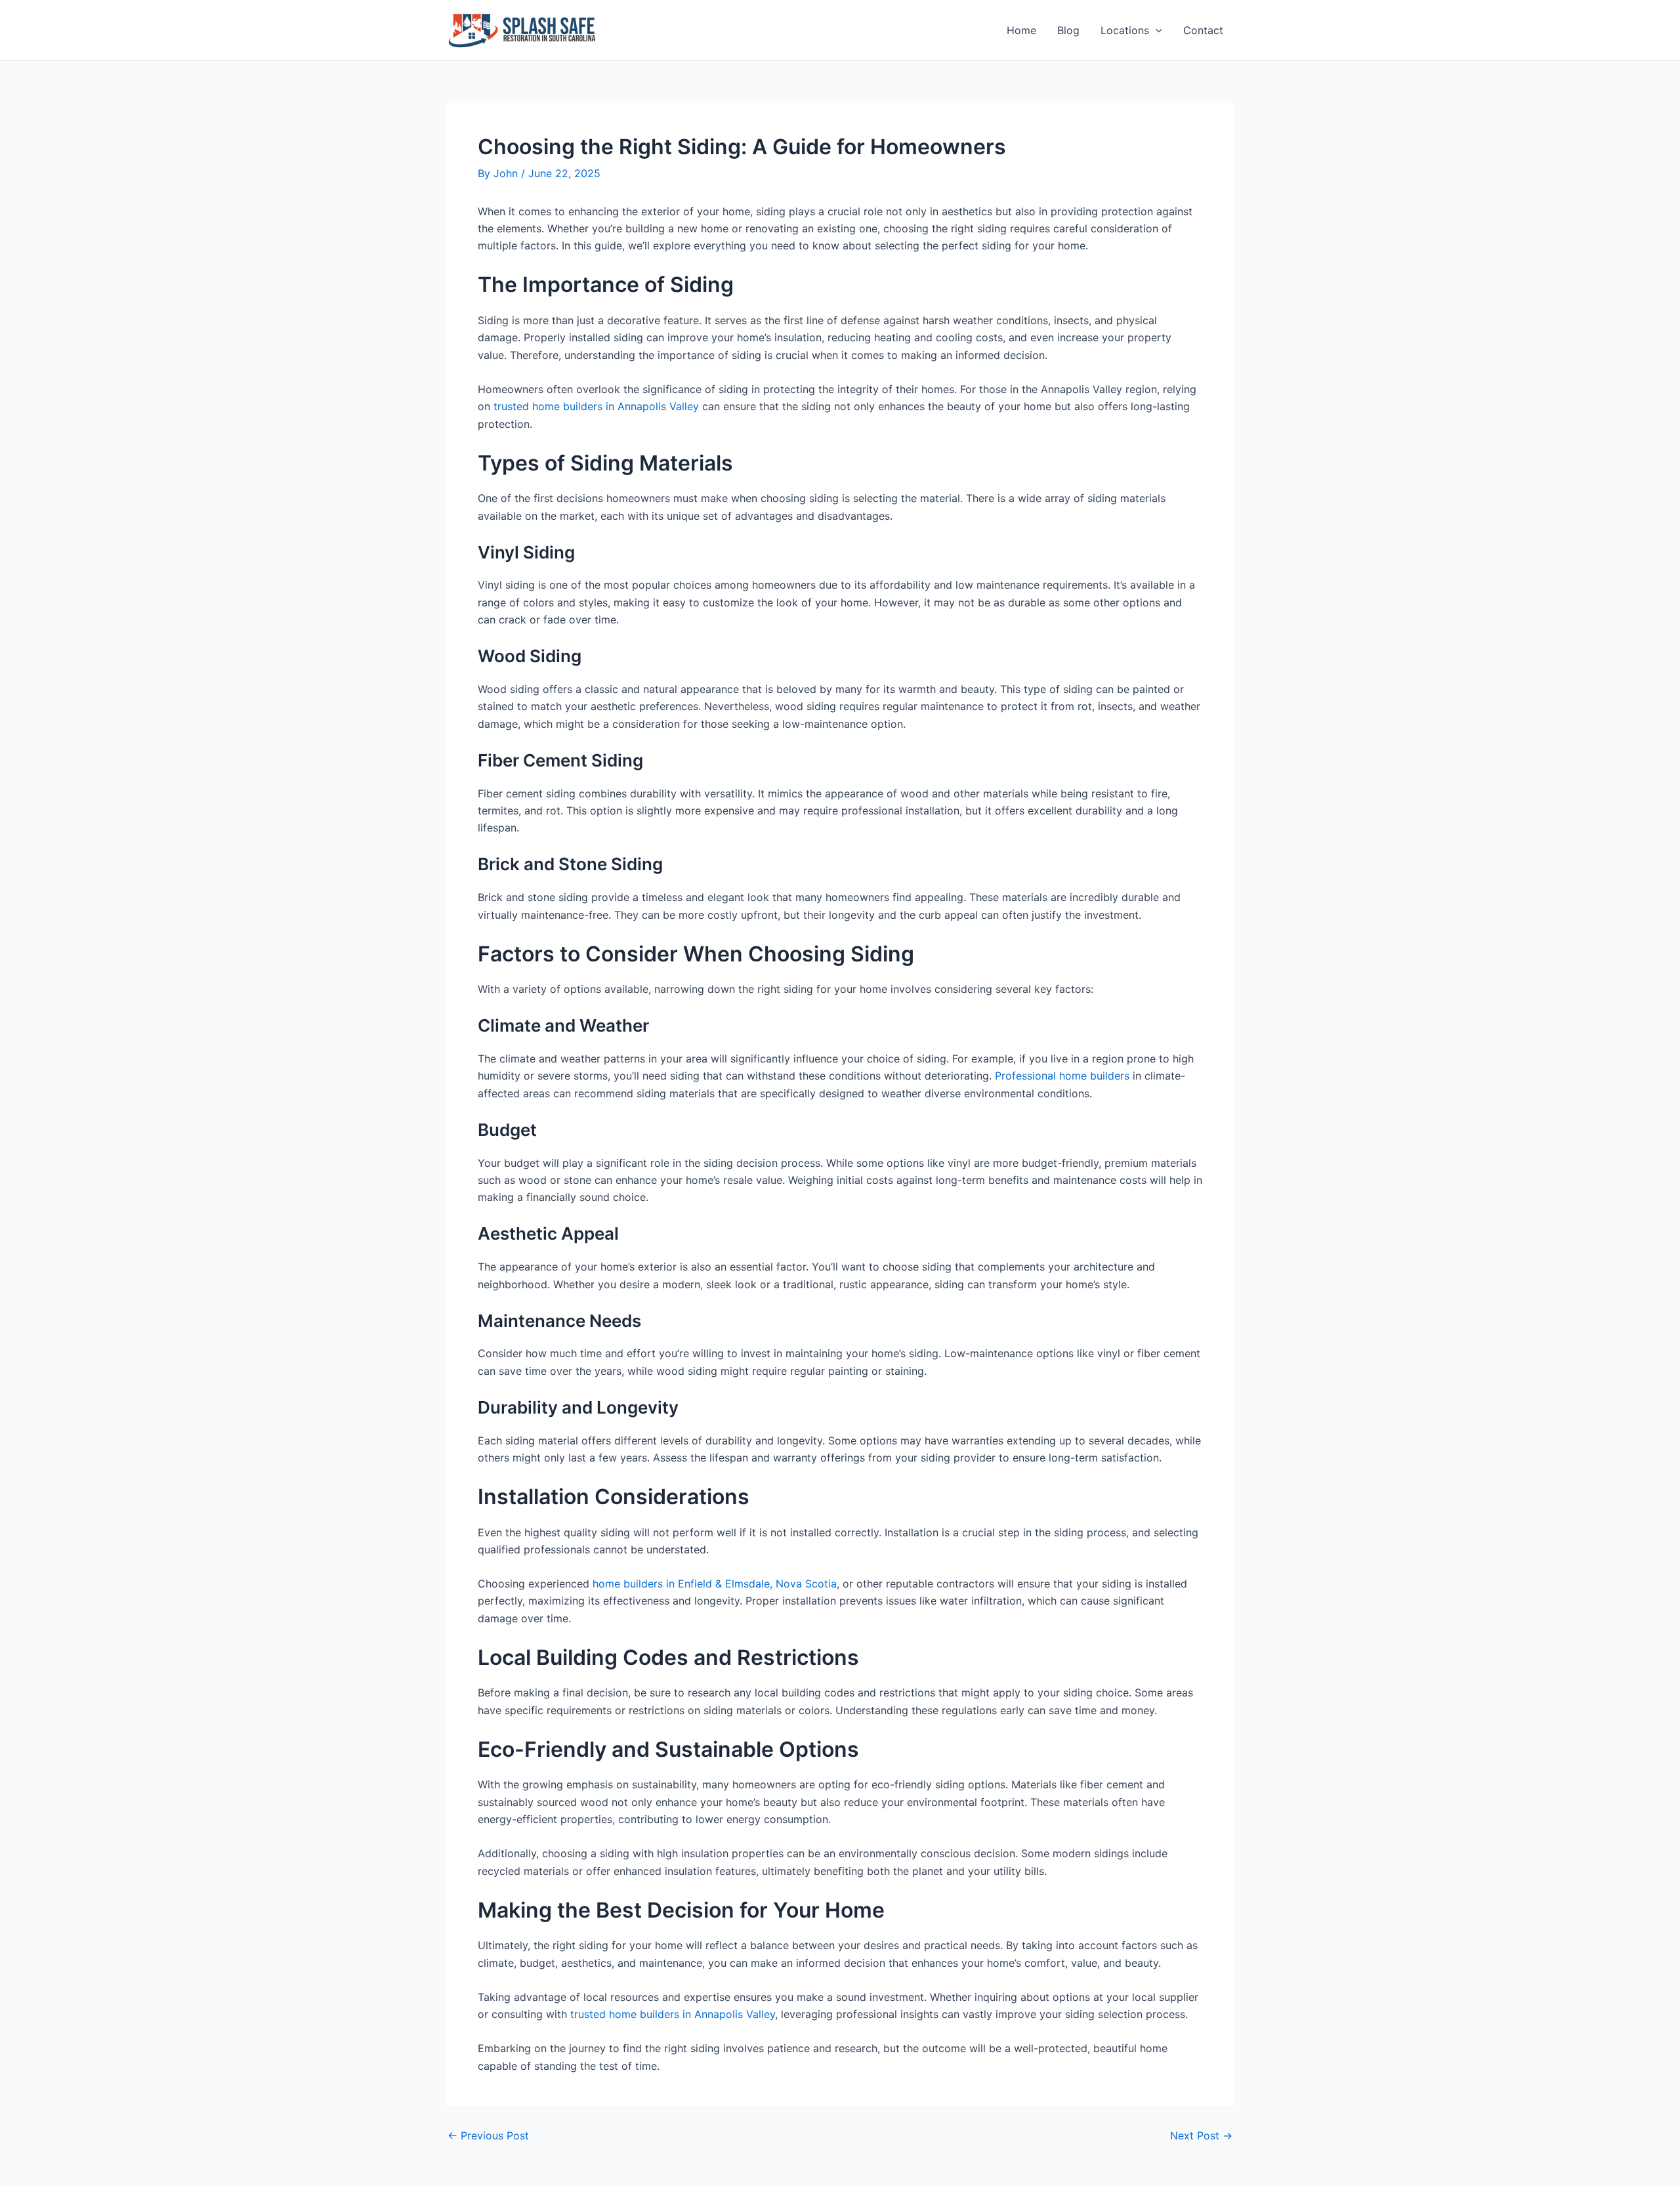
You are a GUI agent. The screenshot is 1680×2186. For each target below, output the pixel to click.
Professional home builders (1062, 1076)
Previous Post (488, 2135)
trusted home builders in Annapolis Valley (596, 406)
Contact (1203, 30)
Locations (1125, 30)
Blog (1068, 30)
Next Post (1201, 2135)
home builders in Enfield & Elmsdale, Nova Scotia (715, 1584)
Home (1021, 30)
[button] (1156, 31)
